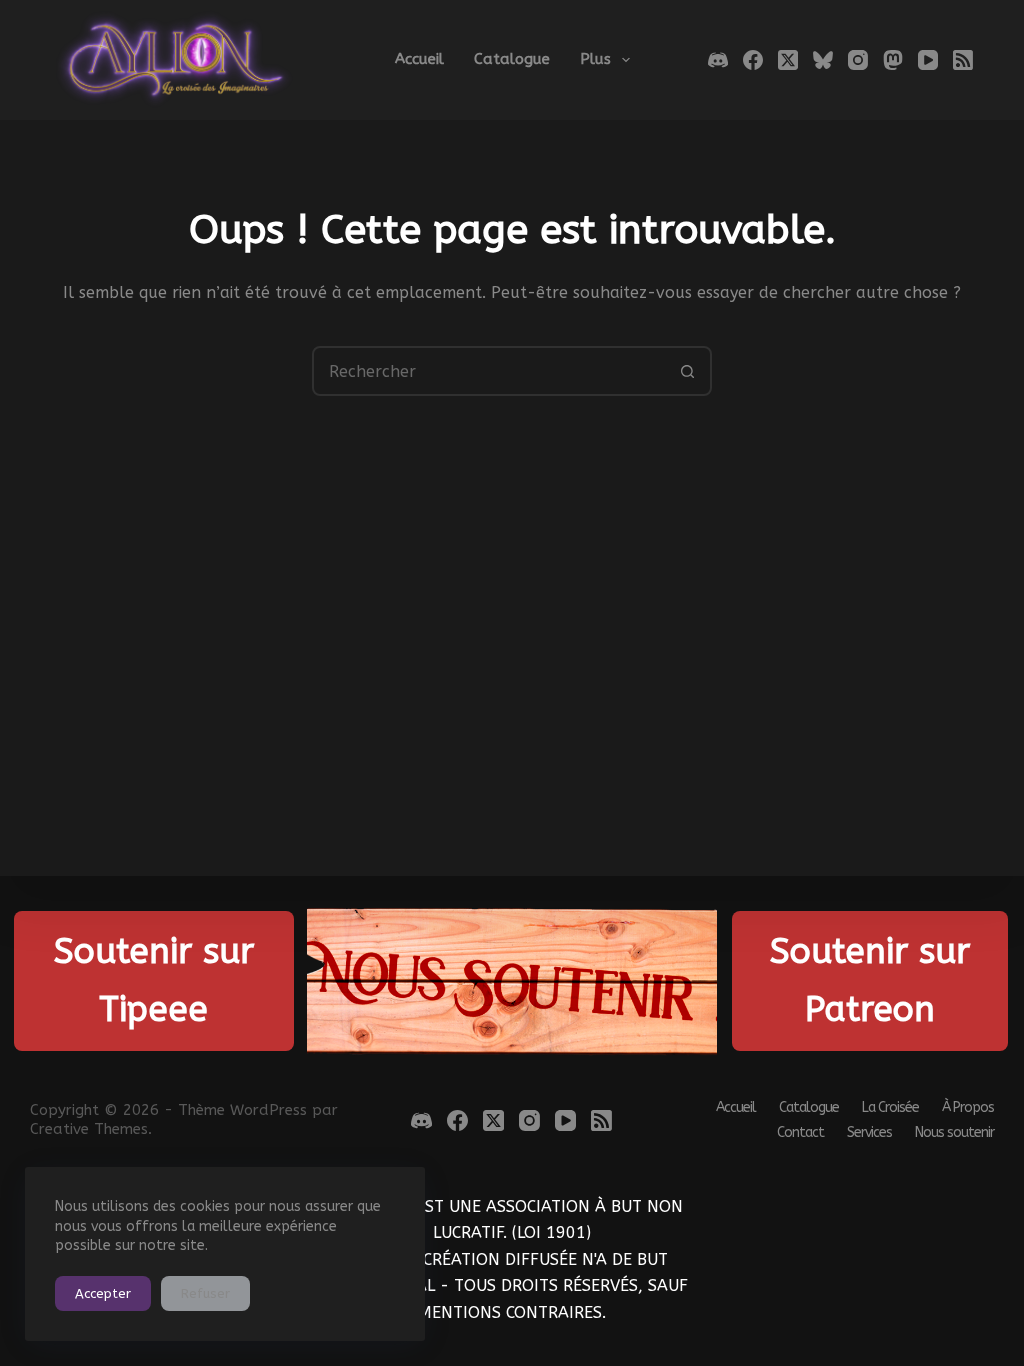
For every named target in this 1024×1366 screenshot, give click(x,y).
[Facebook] (753, 60)
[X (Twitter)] (788, 60)
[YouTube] (928, 60)
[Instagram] (858, 60)
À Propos (968, 1108)
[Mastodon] (893, 60)
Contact (800, 1133)
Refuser (205, 1293)
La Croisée (890, 1108)
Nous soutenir (954, 1133)
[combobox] (489, 371)
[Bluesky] (823, 60)
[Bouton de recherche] (687, 371)
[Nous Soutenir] (512, 981)
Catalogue (512, 59)
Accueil (419, 59)
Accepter (103, 1293)
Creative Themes (89, 1129)
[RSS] (963, 60)
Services (869, 1133)
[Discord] (718, 60)
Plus (595, 59)
